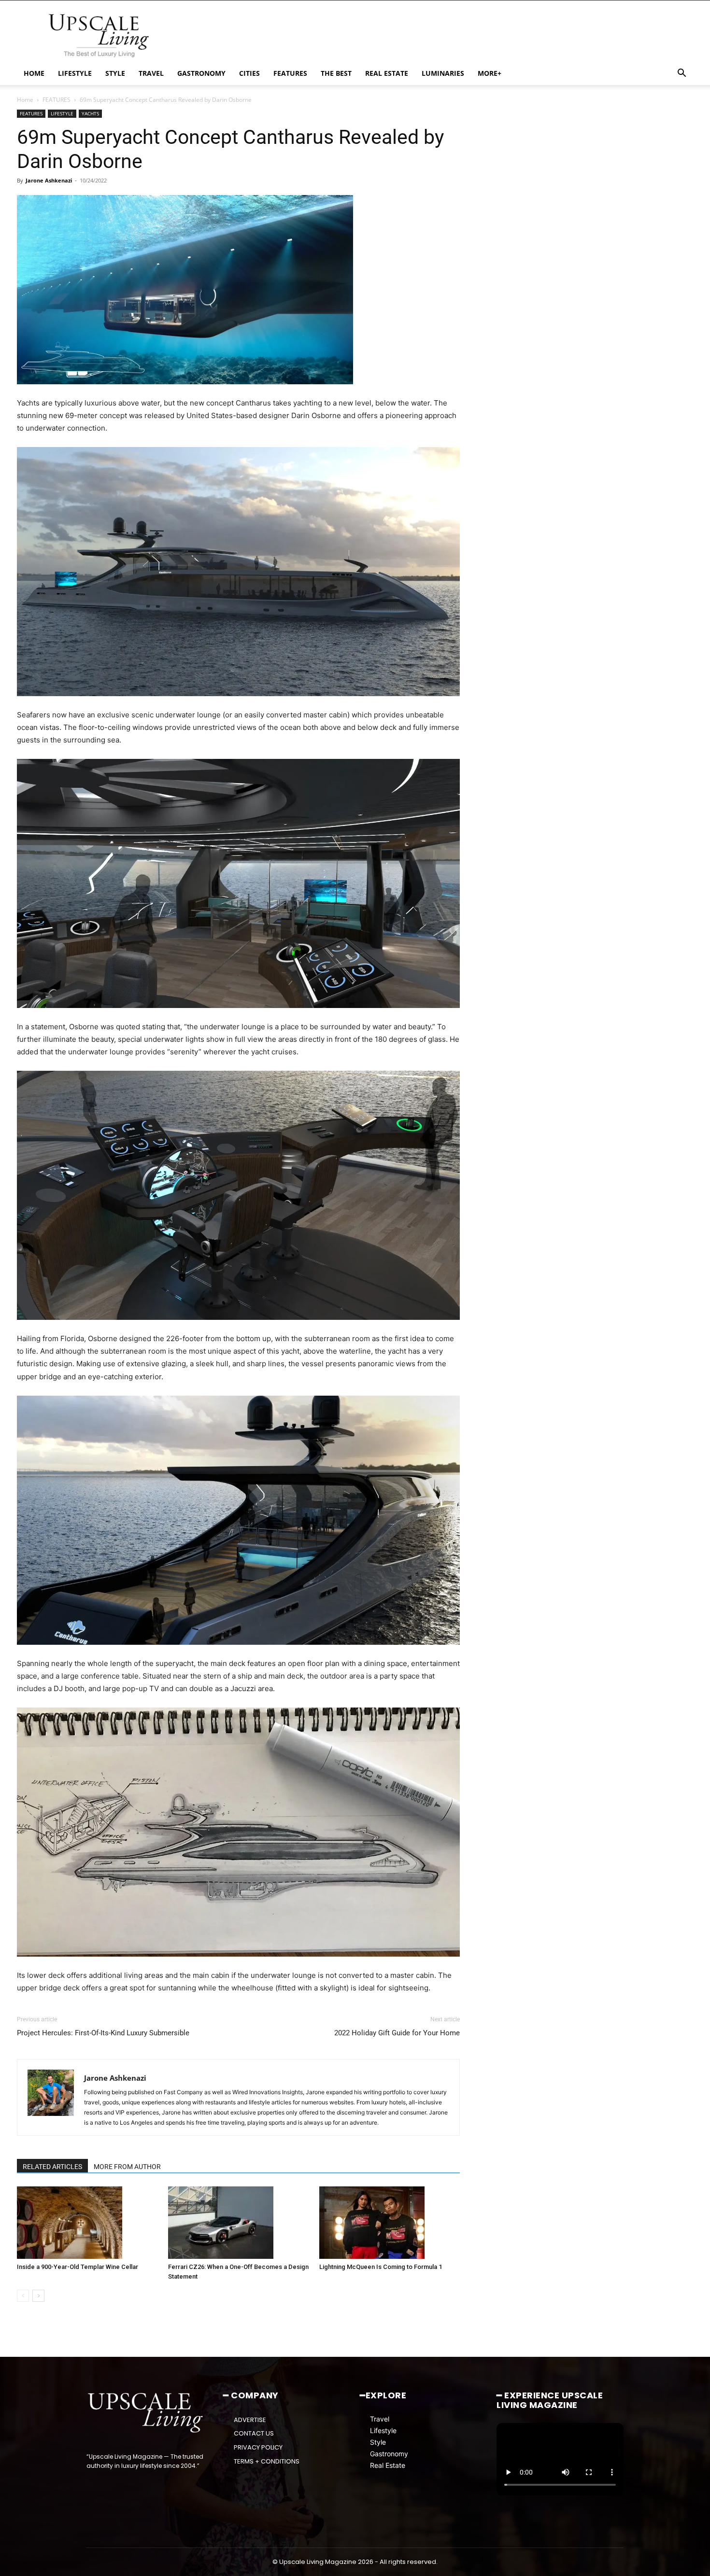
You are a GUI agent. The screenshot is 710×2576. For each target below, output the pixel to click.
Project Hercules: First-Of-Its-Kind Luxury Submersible (103, 2033)
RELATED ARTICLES (52, 2167)
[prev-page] (23, 2296)
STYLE (115, 73)
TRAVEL (151, 73)
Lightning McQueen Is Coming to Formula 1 (381, 2267)
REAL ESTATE (387, 73)
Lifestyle (383, 2430)
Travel (380, 2419)
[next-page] (38, 2296)
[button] (682, 74)
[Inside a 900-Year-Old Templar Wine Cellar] (87, 2223)
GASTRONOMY (201, 73)
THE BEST (336, 73)
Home (25, 100)
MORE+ (490, 73)
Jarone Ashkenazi (49, 180)
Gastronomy (389, 2454)
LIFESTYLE (75, 73)
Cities (249, 73)
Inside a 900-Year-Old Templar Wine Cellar (78, 2267)
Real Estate (388, 2465)
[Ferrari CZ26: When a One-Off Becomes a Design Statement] (239, 2223)
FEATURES (290, 73)
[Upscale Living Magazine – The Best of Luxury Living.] (146, 2413)
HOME (34, 73)
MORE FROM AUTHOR (127, 2167)
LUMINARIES (443, 73)
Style (378, 2442)
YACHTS (90, 113)
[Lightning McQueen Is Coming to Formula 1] (390, 2223)
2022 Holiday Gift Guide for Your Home (397, 2033)
